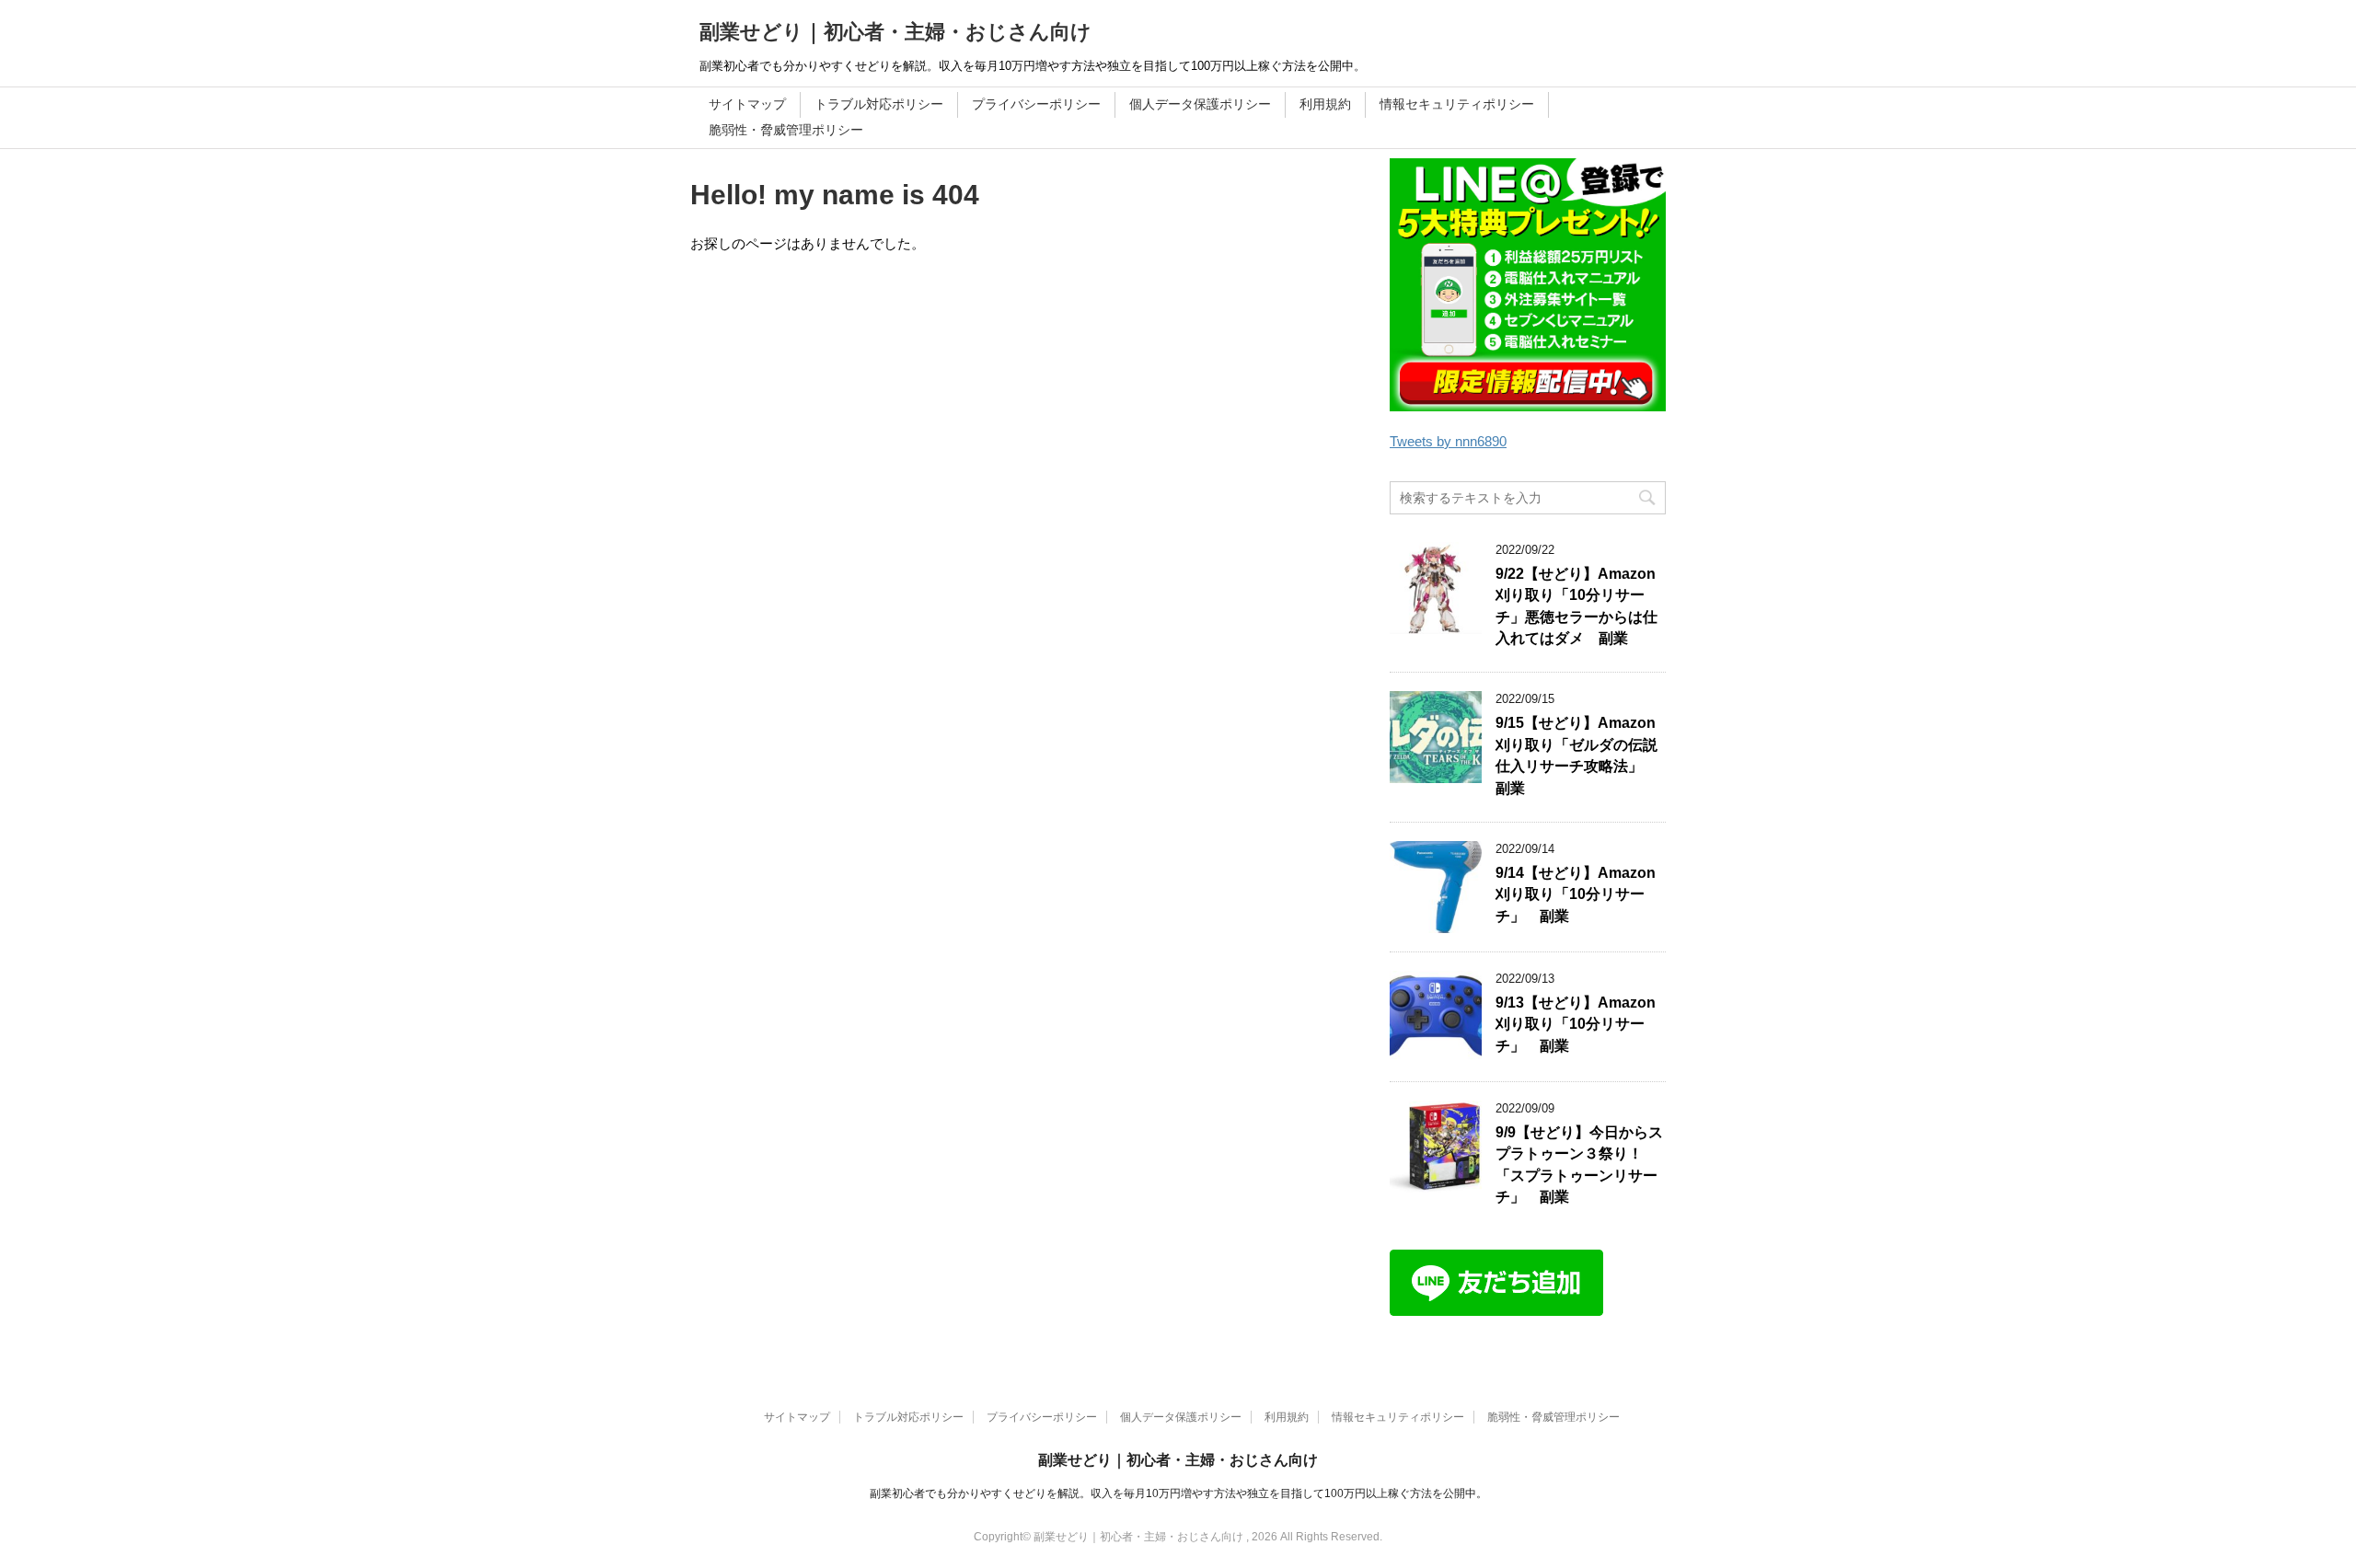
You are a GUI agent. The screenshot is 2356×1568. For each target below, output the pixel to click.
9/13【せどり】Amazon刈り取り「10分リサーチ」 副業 (1576, 1024)
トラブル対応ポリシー (879, 104)
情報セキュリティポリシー (1457, 104)
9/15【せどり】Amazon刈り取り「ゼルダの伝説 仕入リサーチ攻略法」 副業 (1584, 755)
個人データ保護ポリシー (1200, 104)
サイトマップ (747, 104)
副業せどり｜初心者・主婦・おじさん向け (895, 32)
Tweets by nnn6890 (1448, 441)
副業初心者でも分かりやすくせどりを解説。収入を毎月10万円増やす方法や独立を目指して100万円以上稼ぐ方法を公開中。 (1178, 1493)
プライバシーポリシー (1036, 104)
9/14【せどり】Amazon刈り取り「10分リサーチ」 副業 (1576, 894)
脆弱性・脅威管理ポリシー (786, 130)
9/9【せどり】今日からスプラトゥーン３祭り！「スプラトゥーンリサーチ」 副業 (1579, 1164)
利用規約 (1325, 104)
